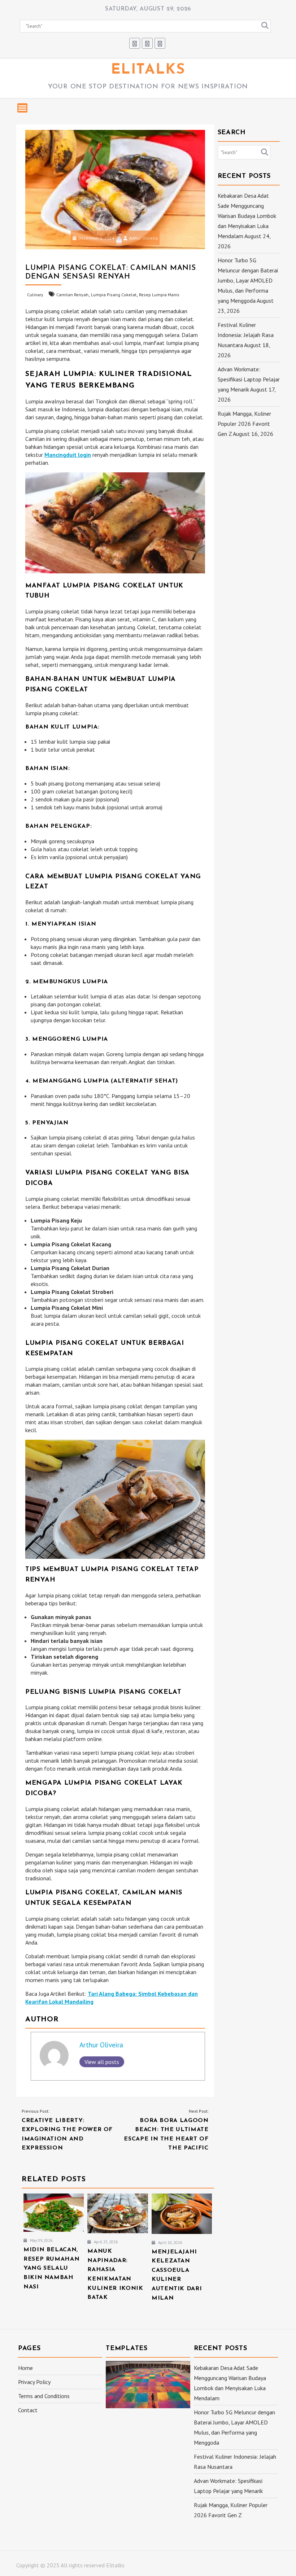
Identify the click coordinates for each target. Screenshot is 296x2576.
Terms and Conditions (44, 2396)
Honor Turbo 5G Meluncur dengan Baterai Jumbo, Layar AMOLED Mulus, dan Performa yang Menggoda (248, 280)
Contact (28, 2410)
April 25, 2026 (105, 2242)
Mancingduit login (68, 455)
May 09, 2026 (41, 2240)
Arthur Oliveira (143, 238)
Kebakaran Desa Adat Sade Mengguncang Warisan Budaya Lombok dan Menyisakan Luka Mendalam (247, 216)
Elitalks (148, 70)
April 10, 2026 (169, 2243)
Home (25, 2368)
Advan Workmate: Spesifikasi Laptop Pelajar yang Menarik (249, 379)
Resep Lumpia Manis (159, 295)
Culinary (35, 295)
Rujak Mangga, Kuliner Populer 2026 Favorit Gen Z (244, 424)
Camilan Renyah (72, 295)
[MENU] (22, 108)
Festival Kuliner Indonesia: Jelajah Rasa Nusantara (246, 335)
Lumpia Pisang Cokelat (114, 295)
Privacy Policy (34, 2382)
